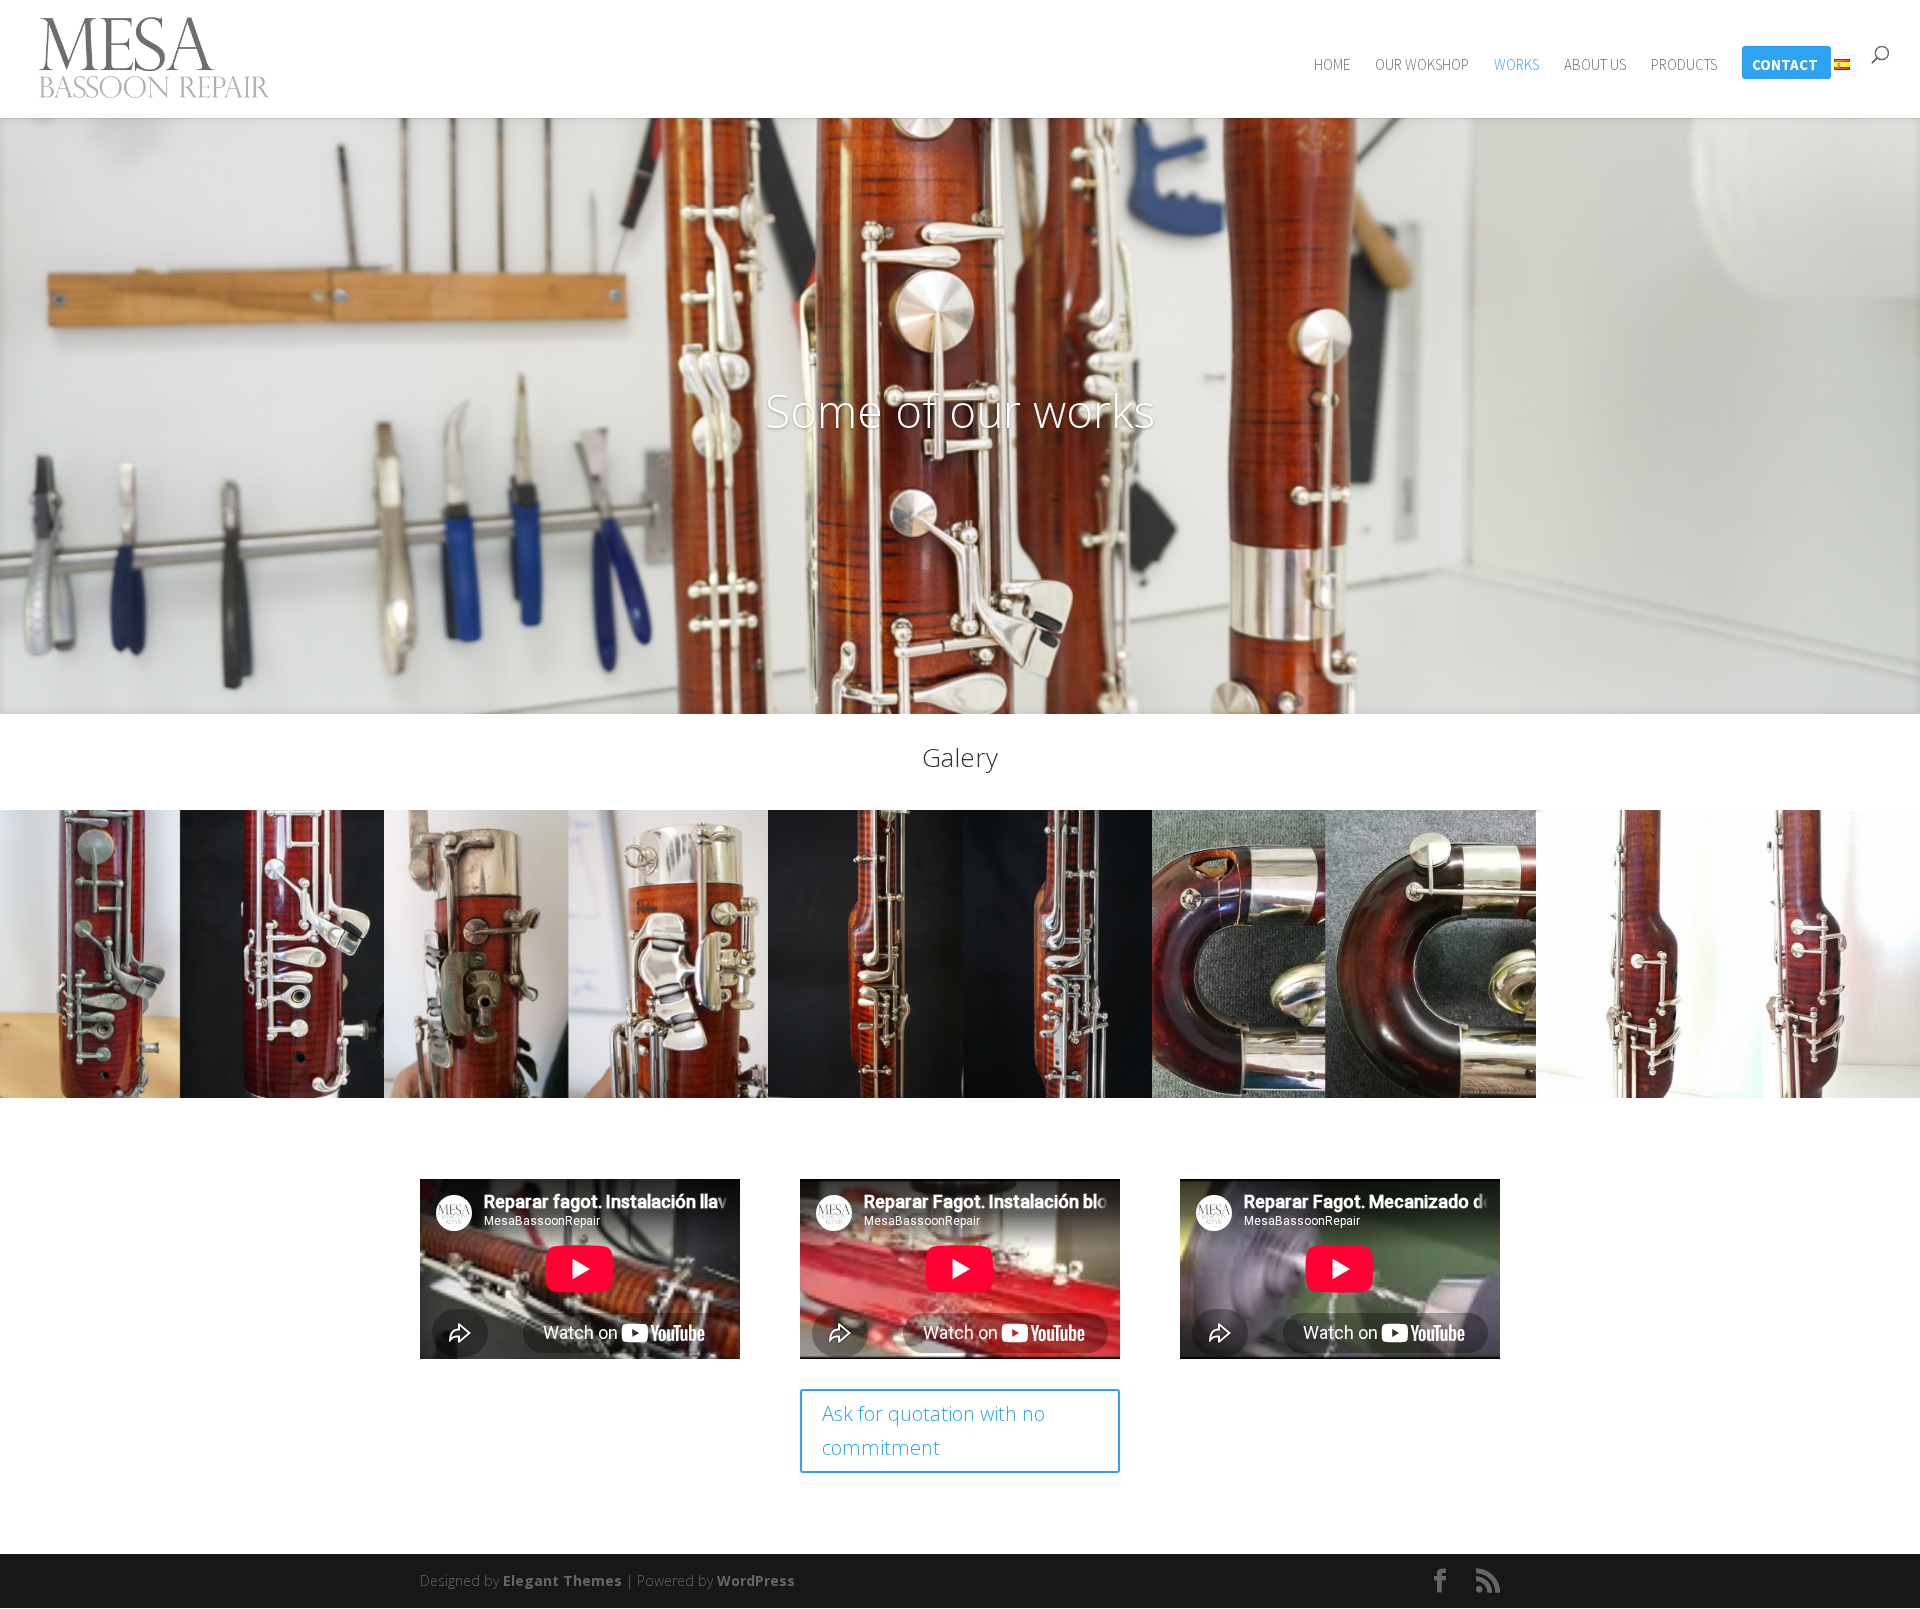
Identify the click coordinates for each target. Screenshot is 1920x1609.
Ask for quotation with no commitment (933, 1430)
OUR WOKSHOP (1422, 66)
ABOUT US (1595, 66)
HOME (1332, 66)
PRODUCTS (1684, 66)
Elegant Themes (562, 1580)
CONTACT (1785, 66)
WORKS (1516, 66)
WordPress (756, 1580)
